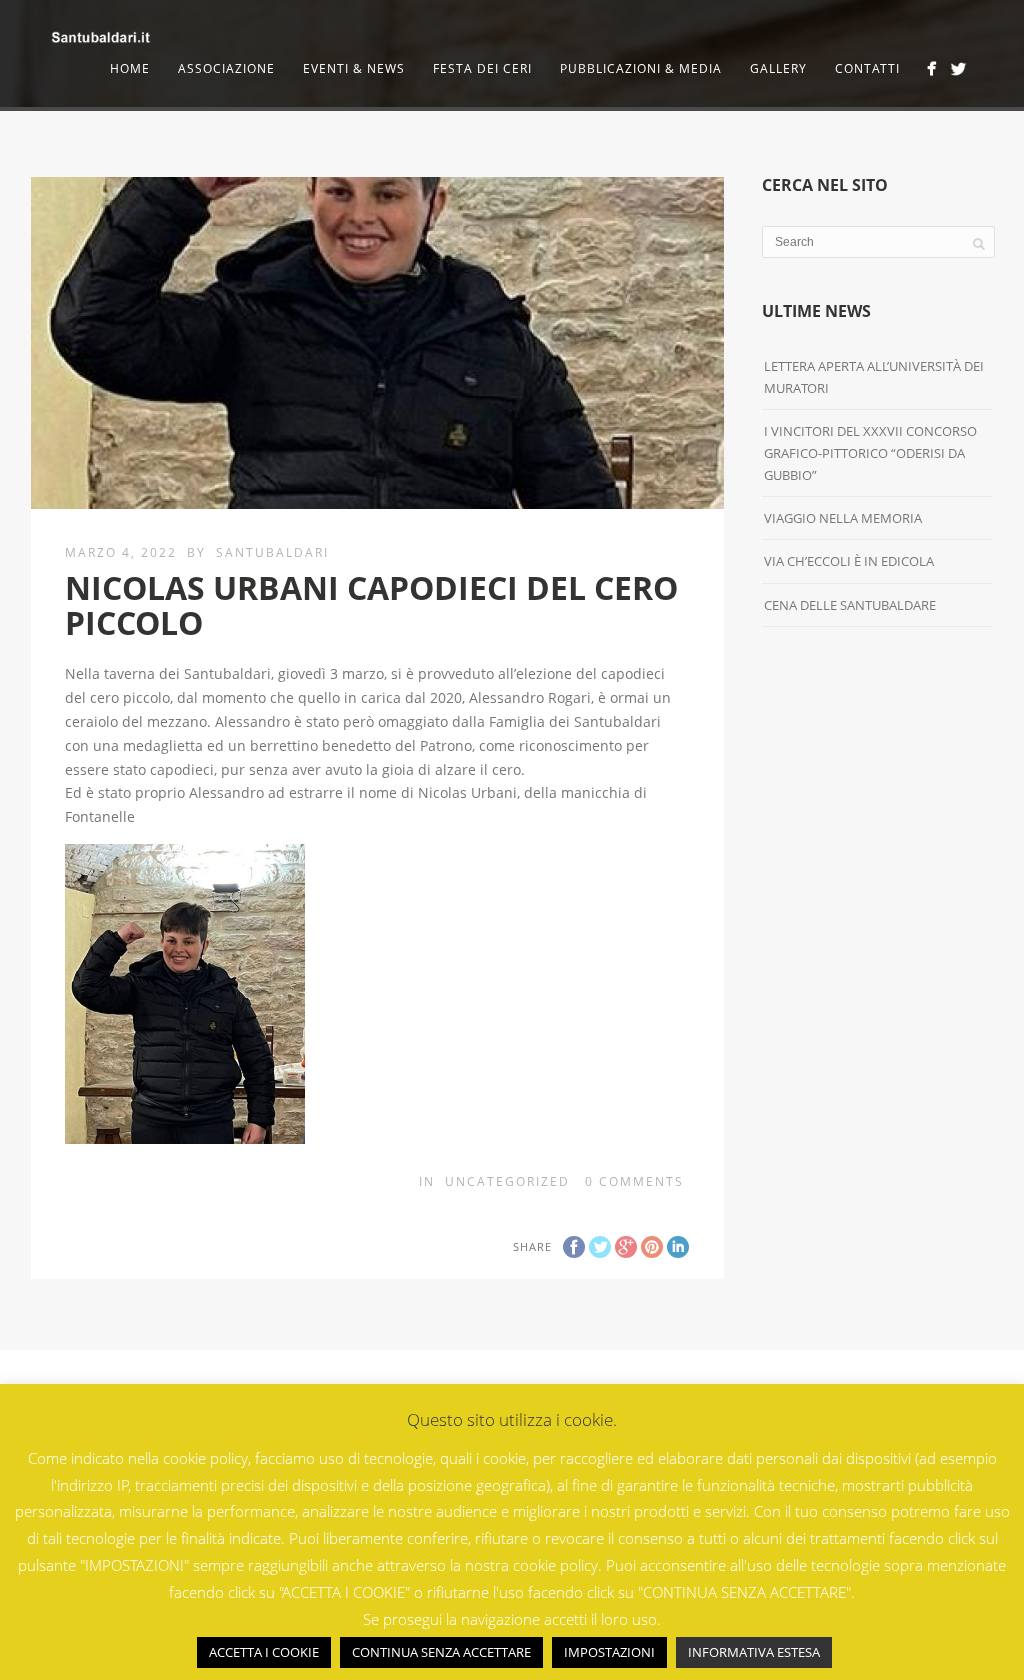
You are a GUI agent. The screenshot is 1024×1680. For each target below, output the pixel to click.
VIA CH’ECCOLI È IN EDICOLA (849, 561)
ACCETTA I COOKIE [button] (264, 1652)
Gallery (778, 68)
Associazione (226, 68)
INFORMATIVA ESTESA (754, 1652)
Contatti (867, 68)
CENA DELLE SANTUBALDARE (850, 605)
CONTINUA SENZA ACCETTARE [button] (441, 1652)
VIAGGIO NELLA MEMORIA (843, 518)
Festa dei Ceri (482, 68)
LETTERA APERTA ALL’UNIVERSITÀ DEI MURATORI (874, 377)
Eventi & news (354, 68)
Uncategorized (507, 1181)
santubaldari (272, 552)
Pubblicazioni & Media (641, 68)
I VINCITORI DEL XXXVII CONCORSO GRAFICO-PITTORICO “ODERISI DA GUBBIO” (870, 453)
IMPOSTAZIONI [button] (609, 1652)
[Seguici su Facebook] (931, 68)
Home (130, 68)
